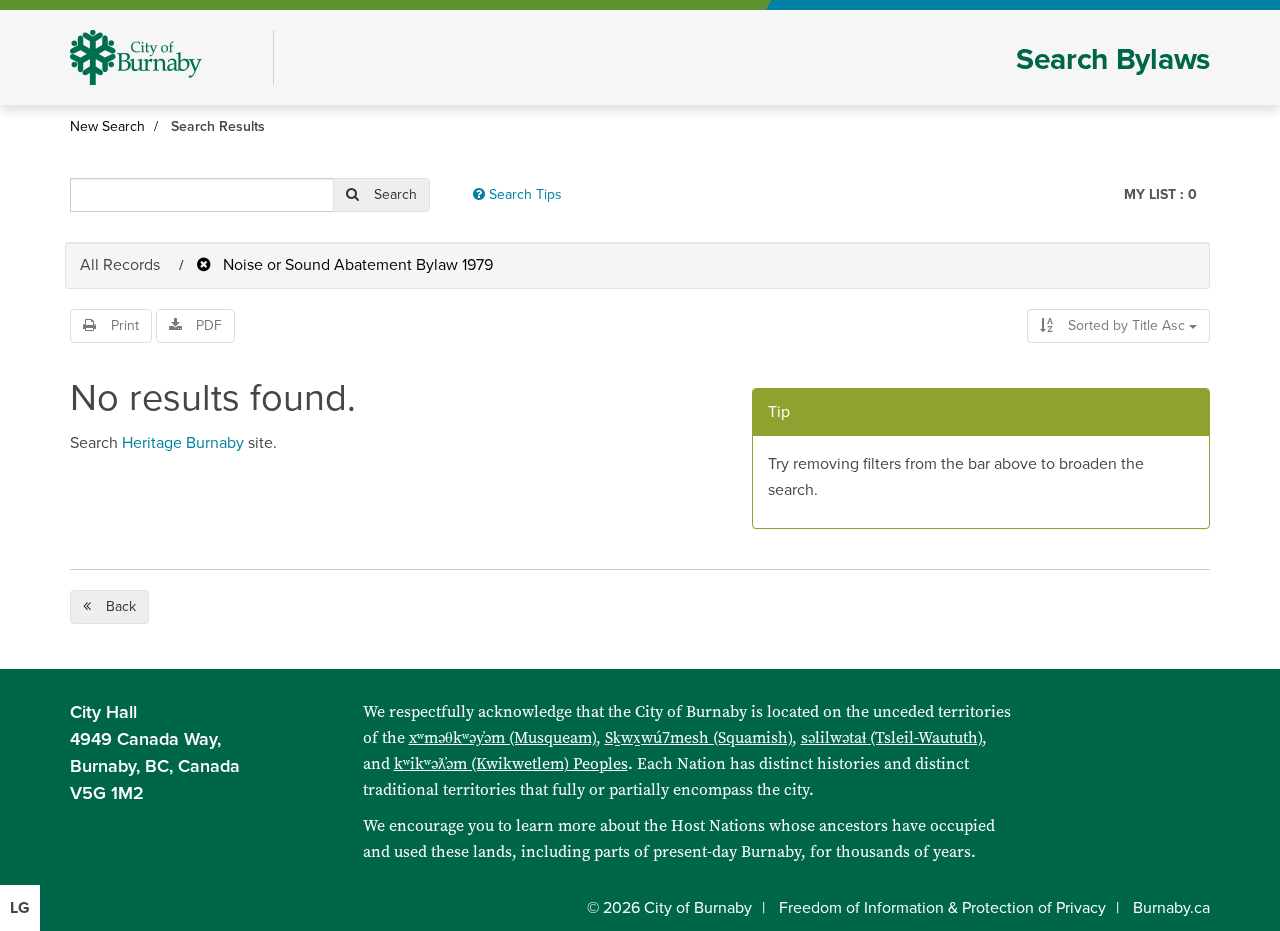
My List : (1160, 194)
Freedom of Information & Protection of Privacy (942, 908)
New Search (107, 126)
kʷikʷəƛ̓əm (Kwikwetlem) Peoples (511, 763)
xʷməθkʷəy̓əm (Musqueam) (502, 737)
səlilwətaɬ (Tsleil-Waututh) (891, 737)
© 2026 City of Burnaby (669, 908)
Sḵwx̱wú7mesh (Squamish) (698, 737)
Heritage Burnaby (183, 443)
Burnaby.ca (1171, 908)
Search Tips (523, 194)
